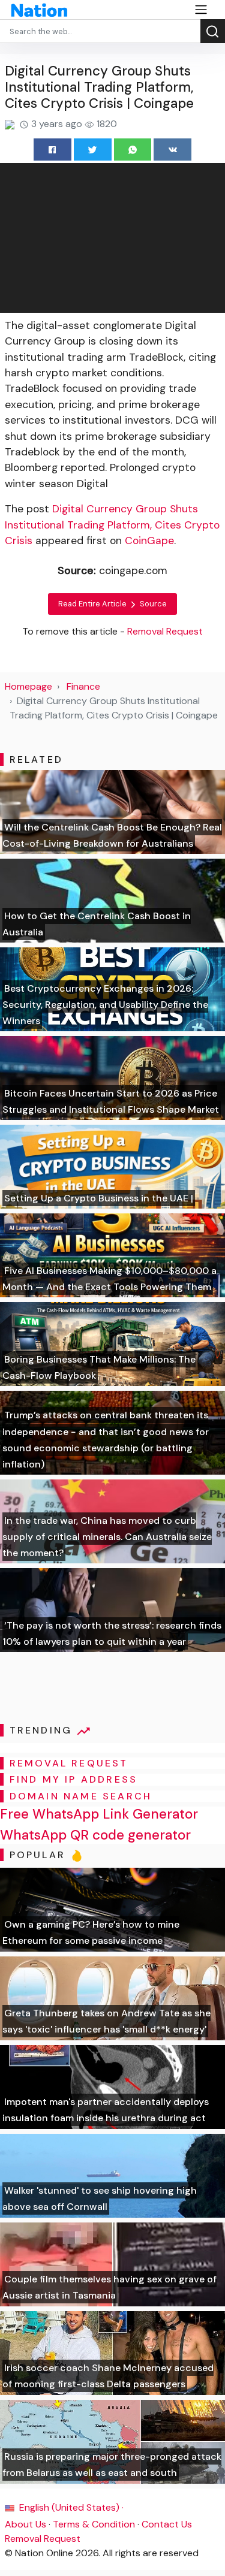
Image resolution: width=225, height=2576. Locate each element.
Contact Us (167, 2524)
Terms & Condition (94, 2524)
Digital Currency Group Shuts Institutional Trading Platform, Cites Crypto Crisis (112, 525)
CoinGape (149, 540)
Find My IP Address (74, 1779)
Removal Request (43, 2539)
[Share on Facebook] (52, 150)
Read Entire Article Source (112, 604)
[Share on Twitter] (93, 150)
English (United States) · (70, 2507)
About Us (25, 2524)
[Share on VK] (172, 150)
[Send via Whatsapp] (133, 150)
